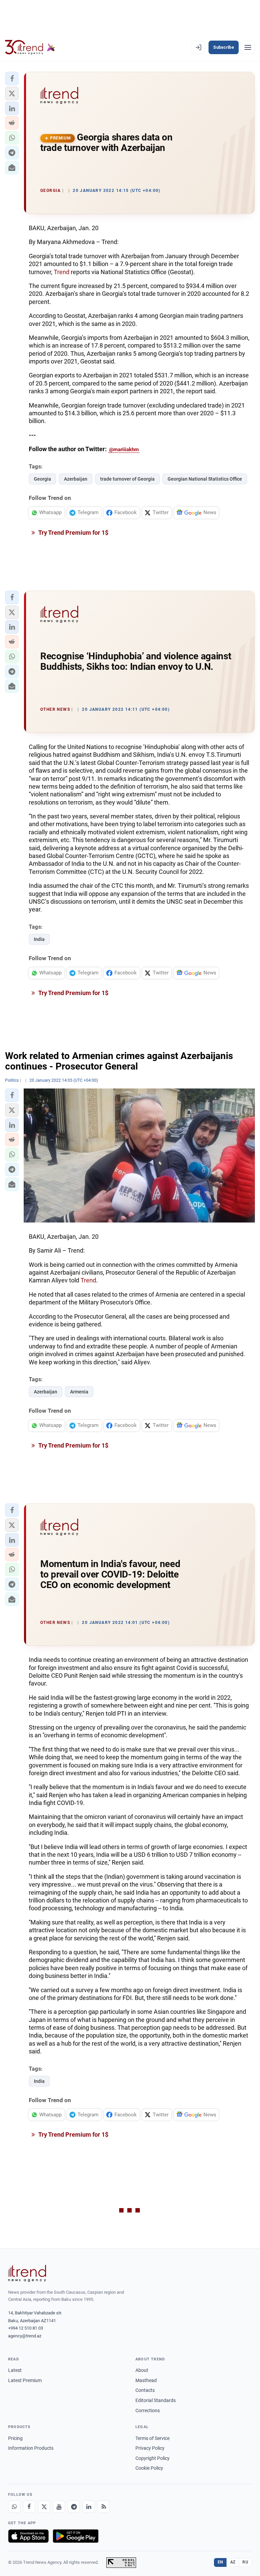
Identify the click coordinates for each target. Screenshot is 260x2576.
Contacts (145, 2390)
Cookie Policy (149, 2468)
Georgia (42, 479)
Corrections (148, 2410)
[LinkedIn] (89, 2507)
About (142, 2370)
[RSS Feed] (104, 2507)
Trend (62, 272)
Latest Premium (25, 2380)
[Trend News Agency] (27, 2273)
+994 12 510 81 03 (26, 2328)
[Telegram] (74, 2507)
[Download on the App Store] (28, 2536)
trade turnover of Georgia (127, 479)
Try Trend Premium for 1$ (73, 533)
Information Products (31, 2448)
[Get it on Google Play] (76, 2536)
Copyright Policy (153, 2458)
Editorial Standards (156, 2400)
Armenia (79, 1392)
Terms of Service (153, 2438)
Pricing (15, 2438)
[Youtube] (59, 2507)
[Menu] (248, 47)
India (39, 939)
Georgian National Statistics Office (205, 479)
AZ (233, 2562)
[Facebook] (29, 2507)
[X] (44, 2507)
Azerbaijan (76, 479)
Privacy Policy (150, 2448)
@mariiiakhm (124, 449)
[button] (12, 79)
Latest (15, 2370)
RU (245, 2562)
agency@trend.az (25, 2336)
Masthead (146, 2380)
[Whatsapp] (14, 2507)
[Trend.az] (30, 47)
